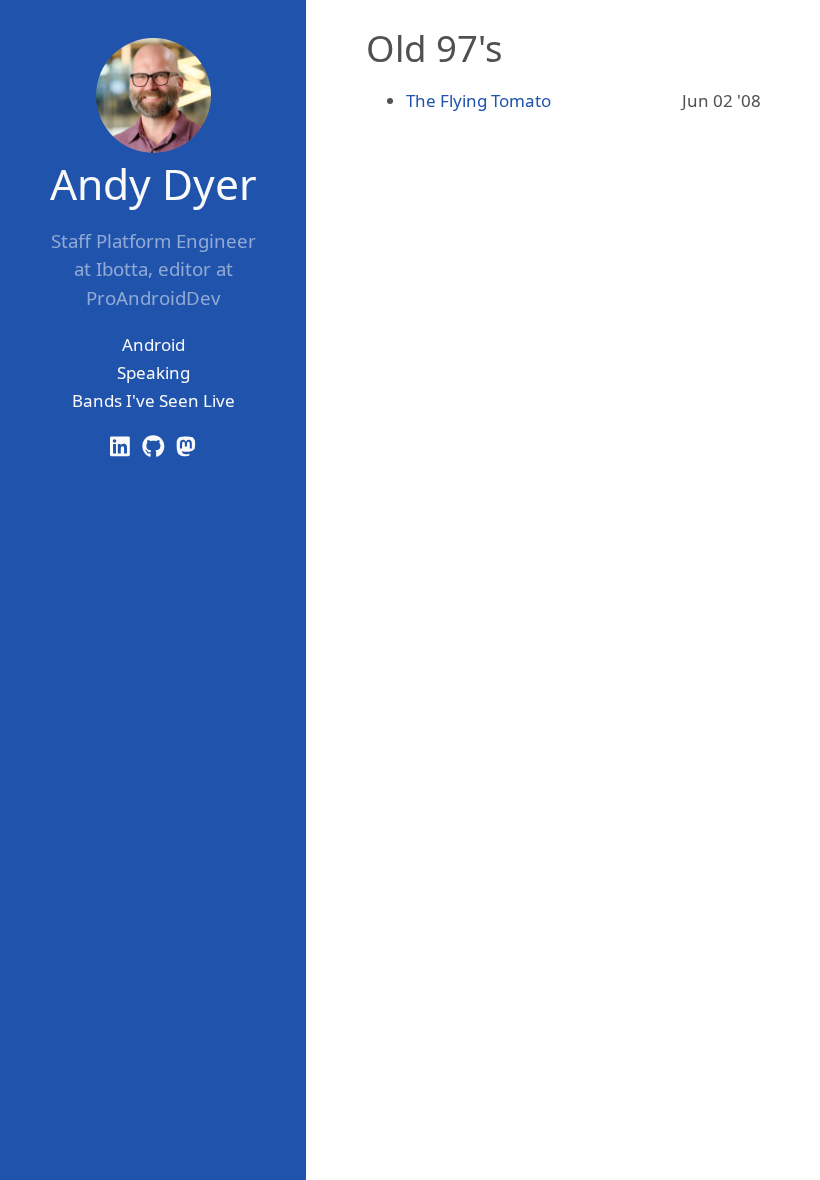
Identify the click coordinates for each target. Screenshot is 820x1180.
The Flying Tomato (478, 100)
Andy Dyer (153, 183)
